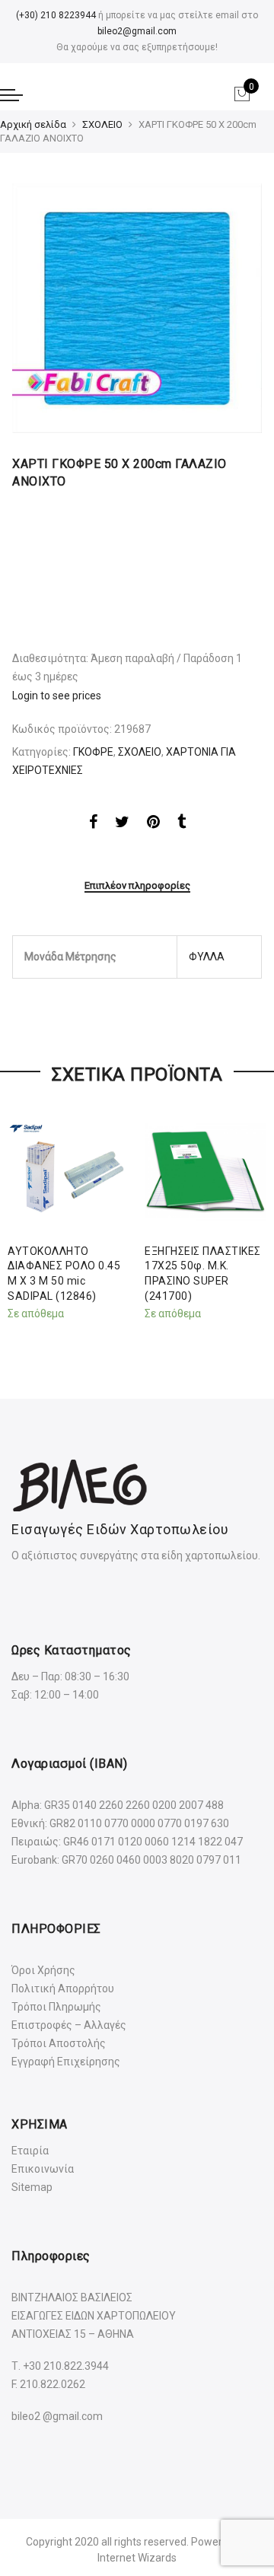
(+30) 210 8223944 (56, 15)
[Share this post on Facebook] (93, 824)
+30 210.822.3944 (66, 2366)
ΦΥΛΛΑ (207, 957)
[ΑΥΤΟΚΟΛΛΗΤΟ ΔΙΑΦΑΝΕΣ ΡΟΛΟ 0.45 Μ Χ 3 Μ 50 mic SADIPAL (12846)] (68, 1172)
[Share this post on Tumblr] (182, 824)
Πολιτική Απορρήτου (63, 1989)
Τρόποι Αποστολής (59, 2043)
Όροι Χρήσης (43, 1970)
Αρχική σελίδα (33, 124)
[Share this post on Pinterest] (153, 824)
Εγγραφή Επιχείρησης (66, 2062)
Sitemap (32, 2187)
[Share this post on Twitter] (122, 824)
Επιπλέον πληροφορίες (137, 885)
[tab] (137, 887)
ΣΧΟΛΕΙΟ (102, 124)
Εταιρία (30, 2151)
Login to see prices (57, 696)
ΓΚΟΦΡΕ (93, 752)
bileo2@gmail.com (137, 31)
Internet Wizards (137, 2558)
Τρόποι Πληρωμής (56, 2007)
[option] (137, 308)
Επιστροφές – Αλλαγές (69, 2025)
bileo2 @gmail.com (57, 2416)
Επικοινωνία (43, 2169)
